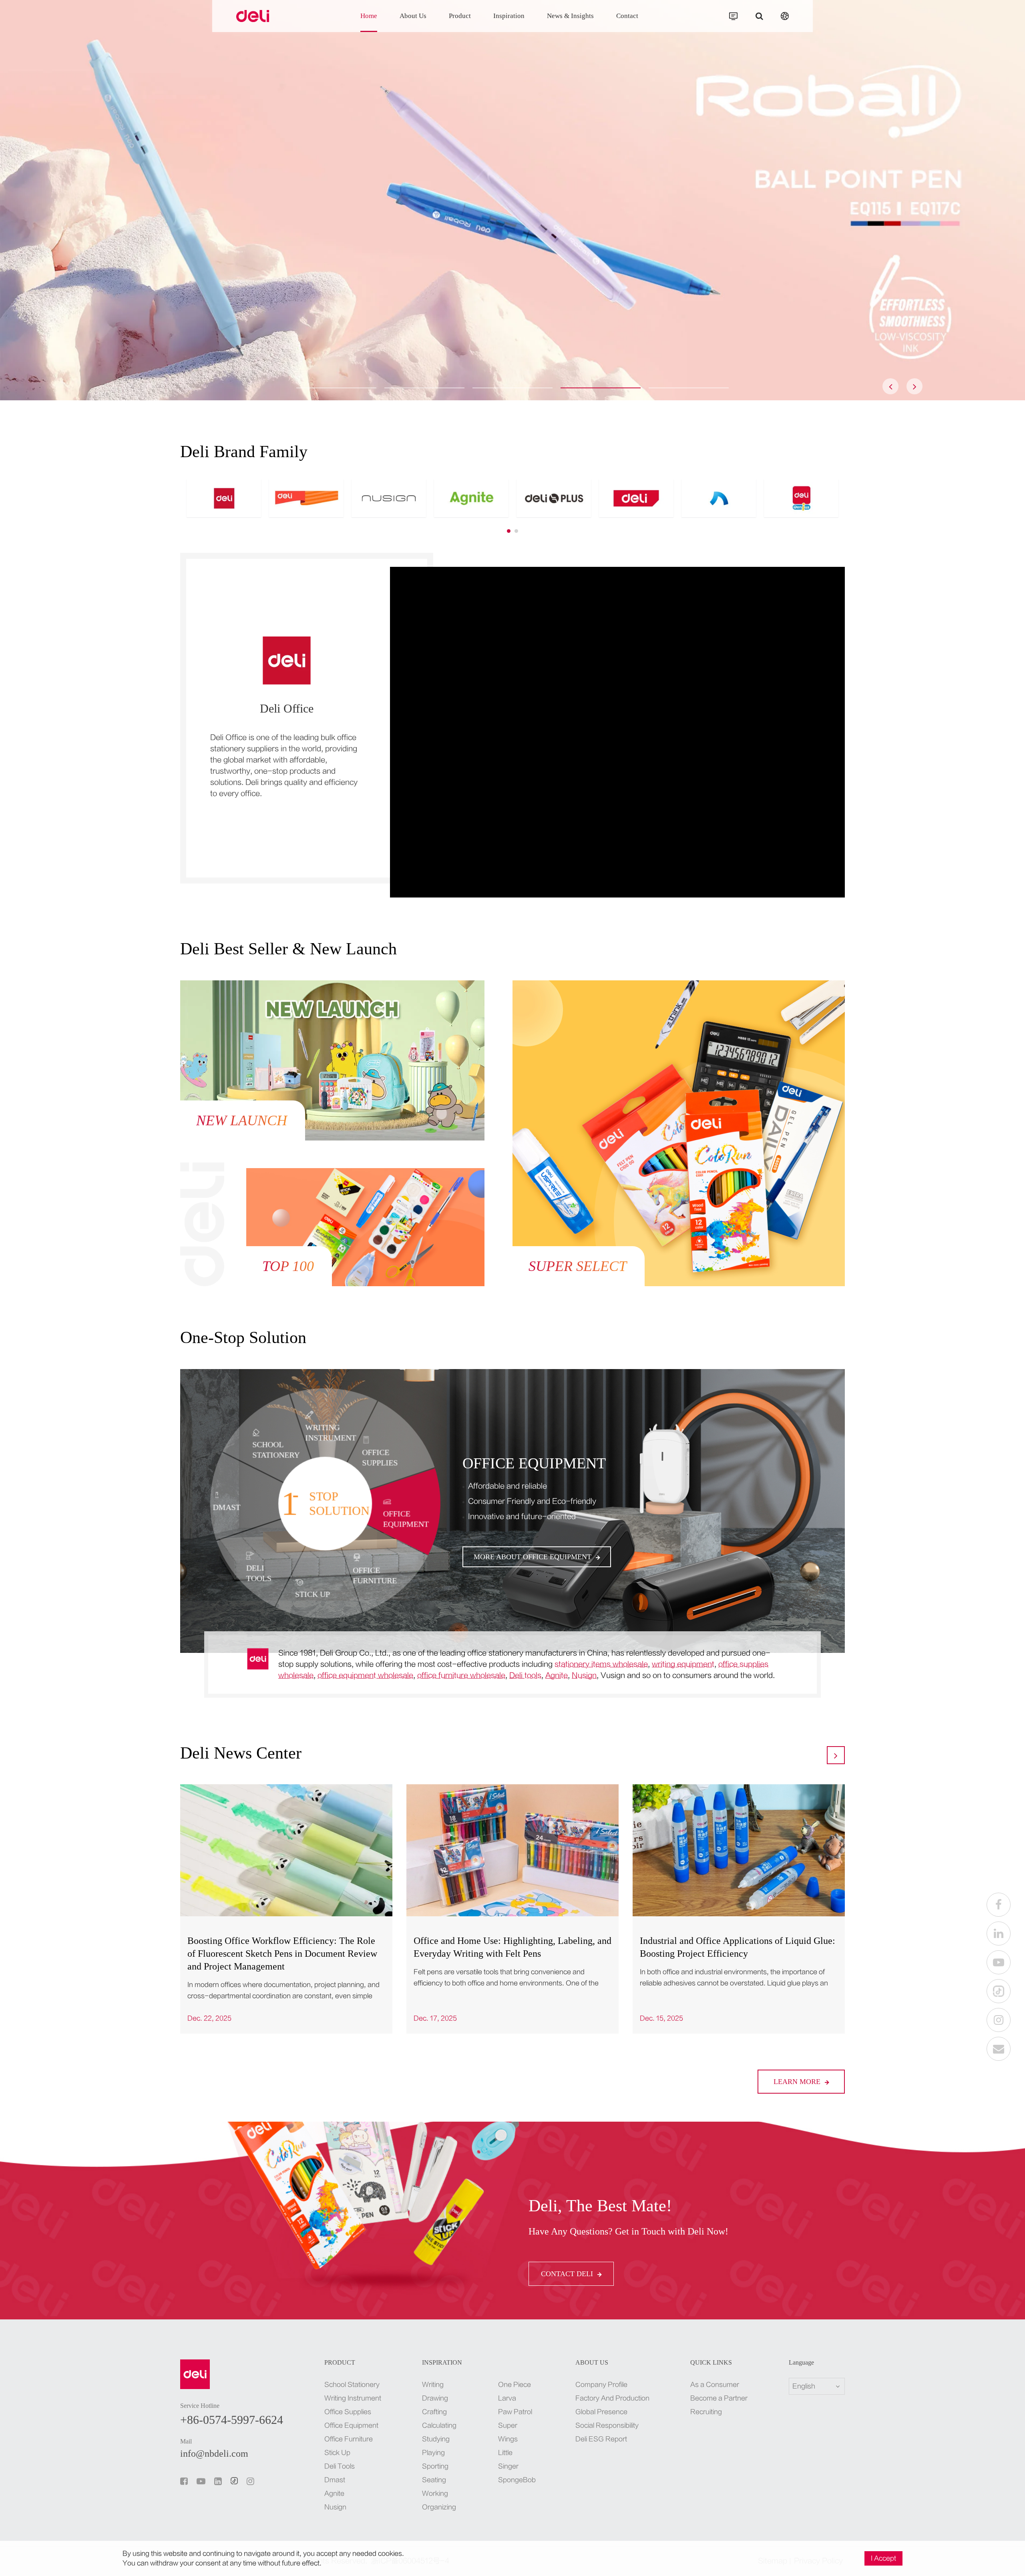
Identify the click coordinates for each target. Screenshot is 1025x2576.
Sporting (435, 2466)
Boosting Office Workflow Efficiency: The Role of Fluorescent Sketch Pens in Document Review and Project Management (282, 1954)
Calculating (439, 2425)
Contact (627, 16)
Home (369, 16)
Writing (433, 2385)
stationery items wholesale (601, 1664)
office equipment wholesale (365, 1676)
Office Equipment (351, 2425)
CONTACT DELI (568, 2274)
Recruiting (706, 2412)
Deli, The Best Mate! (600, 2206)
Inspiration (509, 16)
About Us (413, 16)
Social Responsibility (607, 2425)
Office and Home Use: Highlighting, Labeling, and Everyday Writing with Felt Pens (512, 1947)
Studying (436, 2439)
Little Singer (508, 2460)
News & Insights (570, 16)
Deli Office (287, 708)
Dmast (335, 2480)
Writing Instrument (353, 2398)
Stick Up (496, 1463)
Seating (434, 2480)
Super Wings (508, 2432)
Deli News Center (241, 1753)
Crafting (434, 2412)
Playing (433, 2453)
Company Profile (601, 2385)
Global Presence (601, 2412)
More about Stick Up (515, 1557)
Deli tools (525, 1676)
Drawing (435, 2398)
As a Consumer (715, 2385)
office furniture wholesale (461, 1676)
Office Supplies (348, 2412)
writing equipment (683, 1664)
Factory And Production (612, 2398)
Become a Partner (719, 2398)
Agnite (557, 1676)
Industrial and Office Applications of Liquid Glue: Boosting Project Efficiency (738, 1947)
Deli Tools (340, 2466)
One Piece (515, 2385)
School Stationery (352, 2385)
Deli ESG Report (601, 2439)
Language (801, 2363)
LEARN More (798, 2082)
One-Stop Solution (243, 1337)
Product (460, 16)
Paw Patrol (515, 2412)
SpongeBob (516, 2480)
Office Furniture (349, 2439)
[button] (336, 388)
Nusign (584, 1676)
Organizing (439, 2507)
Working (435, 2494)
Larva (507, 2398)
